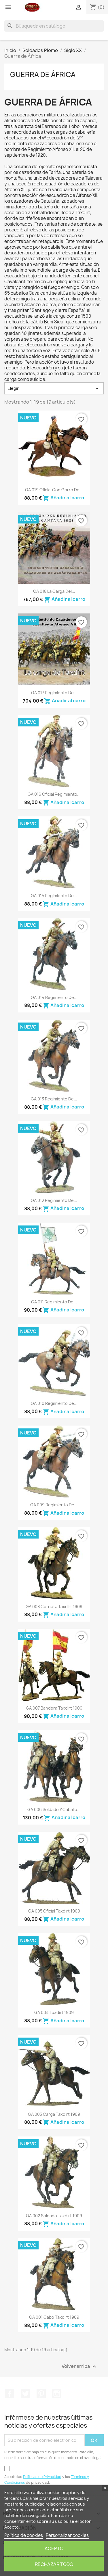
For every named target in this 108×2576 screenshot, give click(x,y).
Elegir (54, 388)
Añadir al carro (63, 498)
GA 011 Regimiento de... (54, 1302)
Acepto (54, 2548)
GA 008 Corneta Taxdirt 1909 (54, 1607)
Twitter (25, 2394)
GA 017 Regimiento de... (54, 693)
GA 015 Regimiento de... (54, 896)
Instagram (57, 2394)
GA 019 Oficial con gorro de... (54, 490)
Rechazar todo (54, 2564)
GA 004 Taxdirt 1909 (54, 2012)
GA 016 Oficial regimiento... (54, 794)
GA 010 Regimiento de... (54, 1403)
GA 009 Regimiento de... (54, 1505)
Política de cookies (24, 2535)
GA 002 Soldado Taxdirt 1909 (54, 2216)
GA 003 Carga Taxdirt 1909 (54, 2114)
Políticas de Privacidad (42, 2477)
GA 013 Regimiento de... (54, 1099)
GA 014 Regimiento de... (54, 997)
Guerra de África (43, 74)
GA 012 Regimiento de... (54, 1200)
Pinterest (41, 2394)
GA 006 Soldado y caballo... (54, 1809)
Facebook (10, 2394)
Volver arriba (80, 2366)
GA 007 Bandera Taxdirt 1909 (54, 1708)
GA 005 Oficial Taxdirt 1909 (54, 1911)
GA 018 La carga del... (54, 591)
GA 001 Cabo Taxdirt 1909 (54, 2317)
